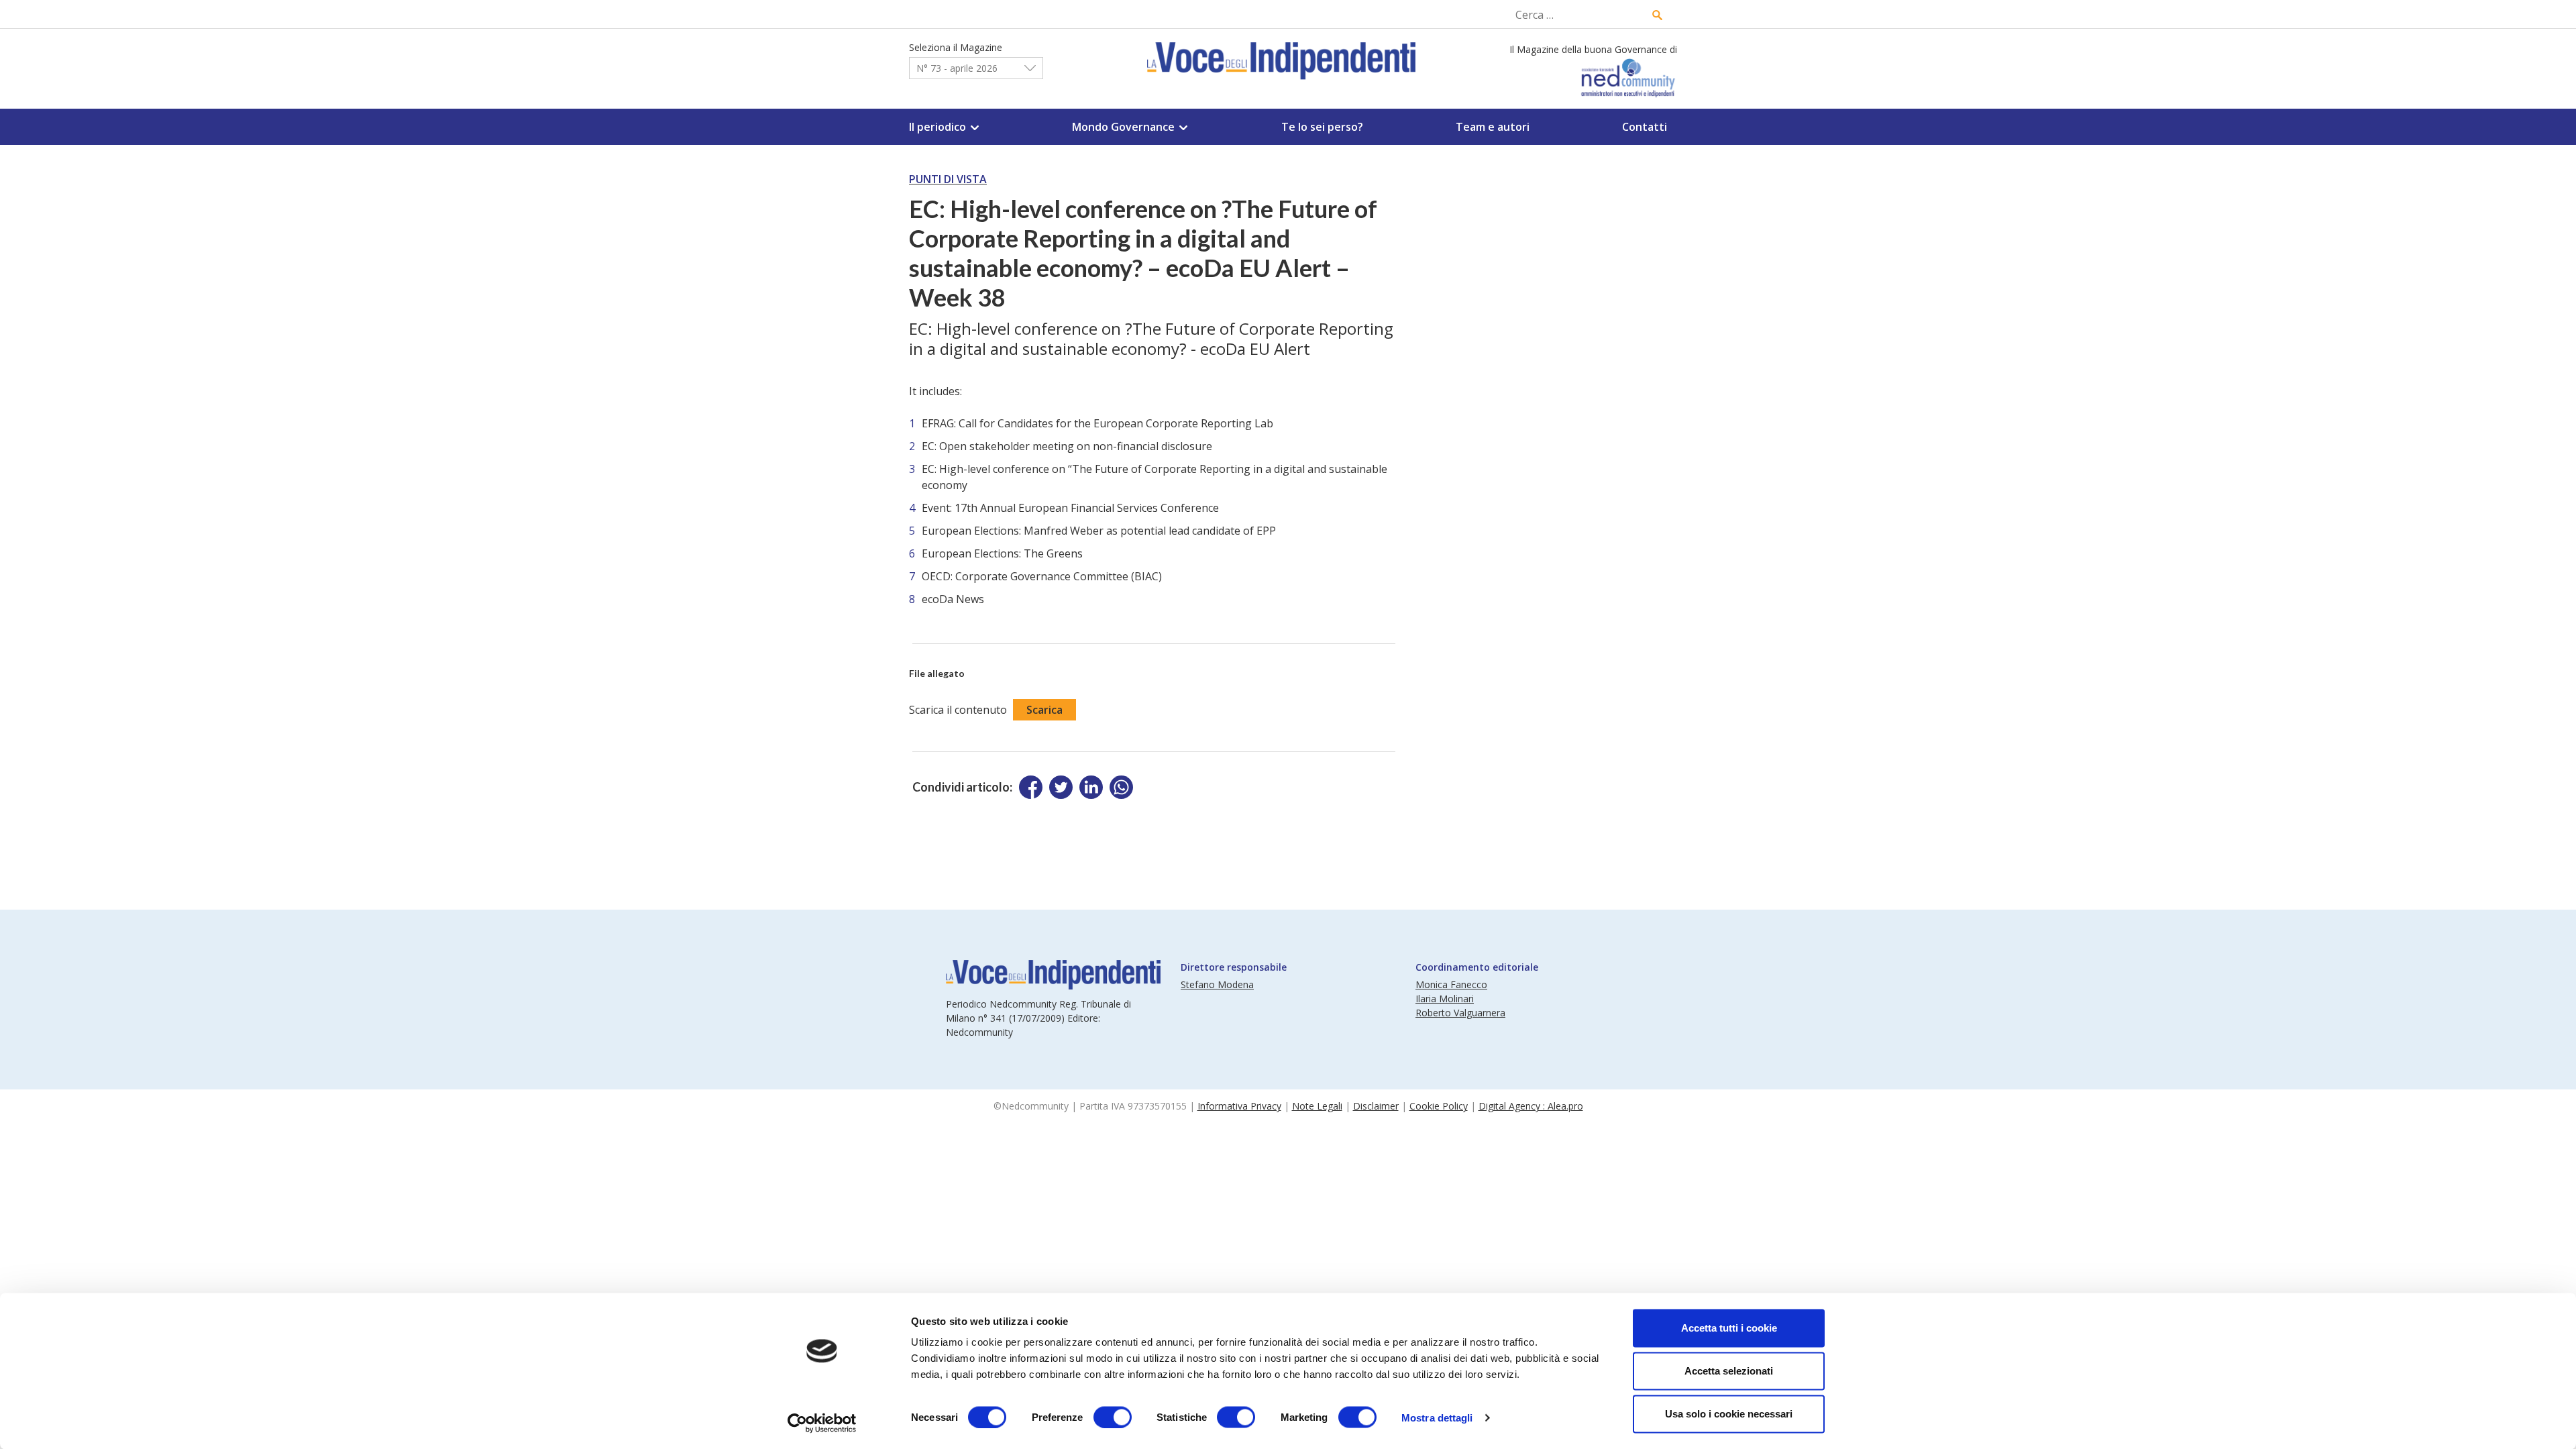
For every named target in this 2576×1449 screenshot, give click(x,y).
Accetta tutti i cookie (1729, 1328)
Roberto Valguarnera (1460, 1013)
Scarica (1044, 710)
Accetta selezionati (1729, 1371)
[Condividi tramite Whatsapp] (1121, 787)
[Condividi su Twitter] (1061, 787)
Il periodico (937, 127)
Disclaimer (1376, 1106)
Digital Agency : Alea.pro (1531, 1106)
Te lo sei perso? (1322, 127)
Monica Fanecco (1451, 984)
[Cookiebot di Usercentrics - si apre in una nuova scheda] (822, 1423)
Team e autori (1493, 127)
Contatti (1645, 127)
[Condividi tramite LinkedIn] (1091, 787)
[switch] (1113, 1417)
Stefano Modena (1217, 984)
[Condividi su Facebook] (1031, 787)
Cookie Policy (1439, 1106)
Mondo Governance (1123, 127)
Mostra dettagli (1437, 1417)
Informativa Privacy (1239, 1106)
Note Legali (1317, 1106)
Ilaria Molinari (1445, 999)
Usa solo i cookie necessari (1729, 1414)
